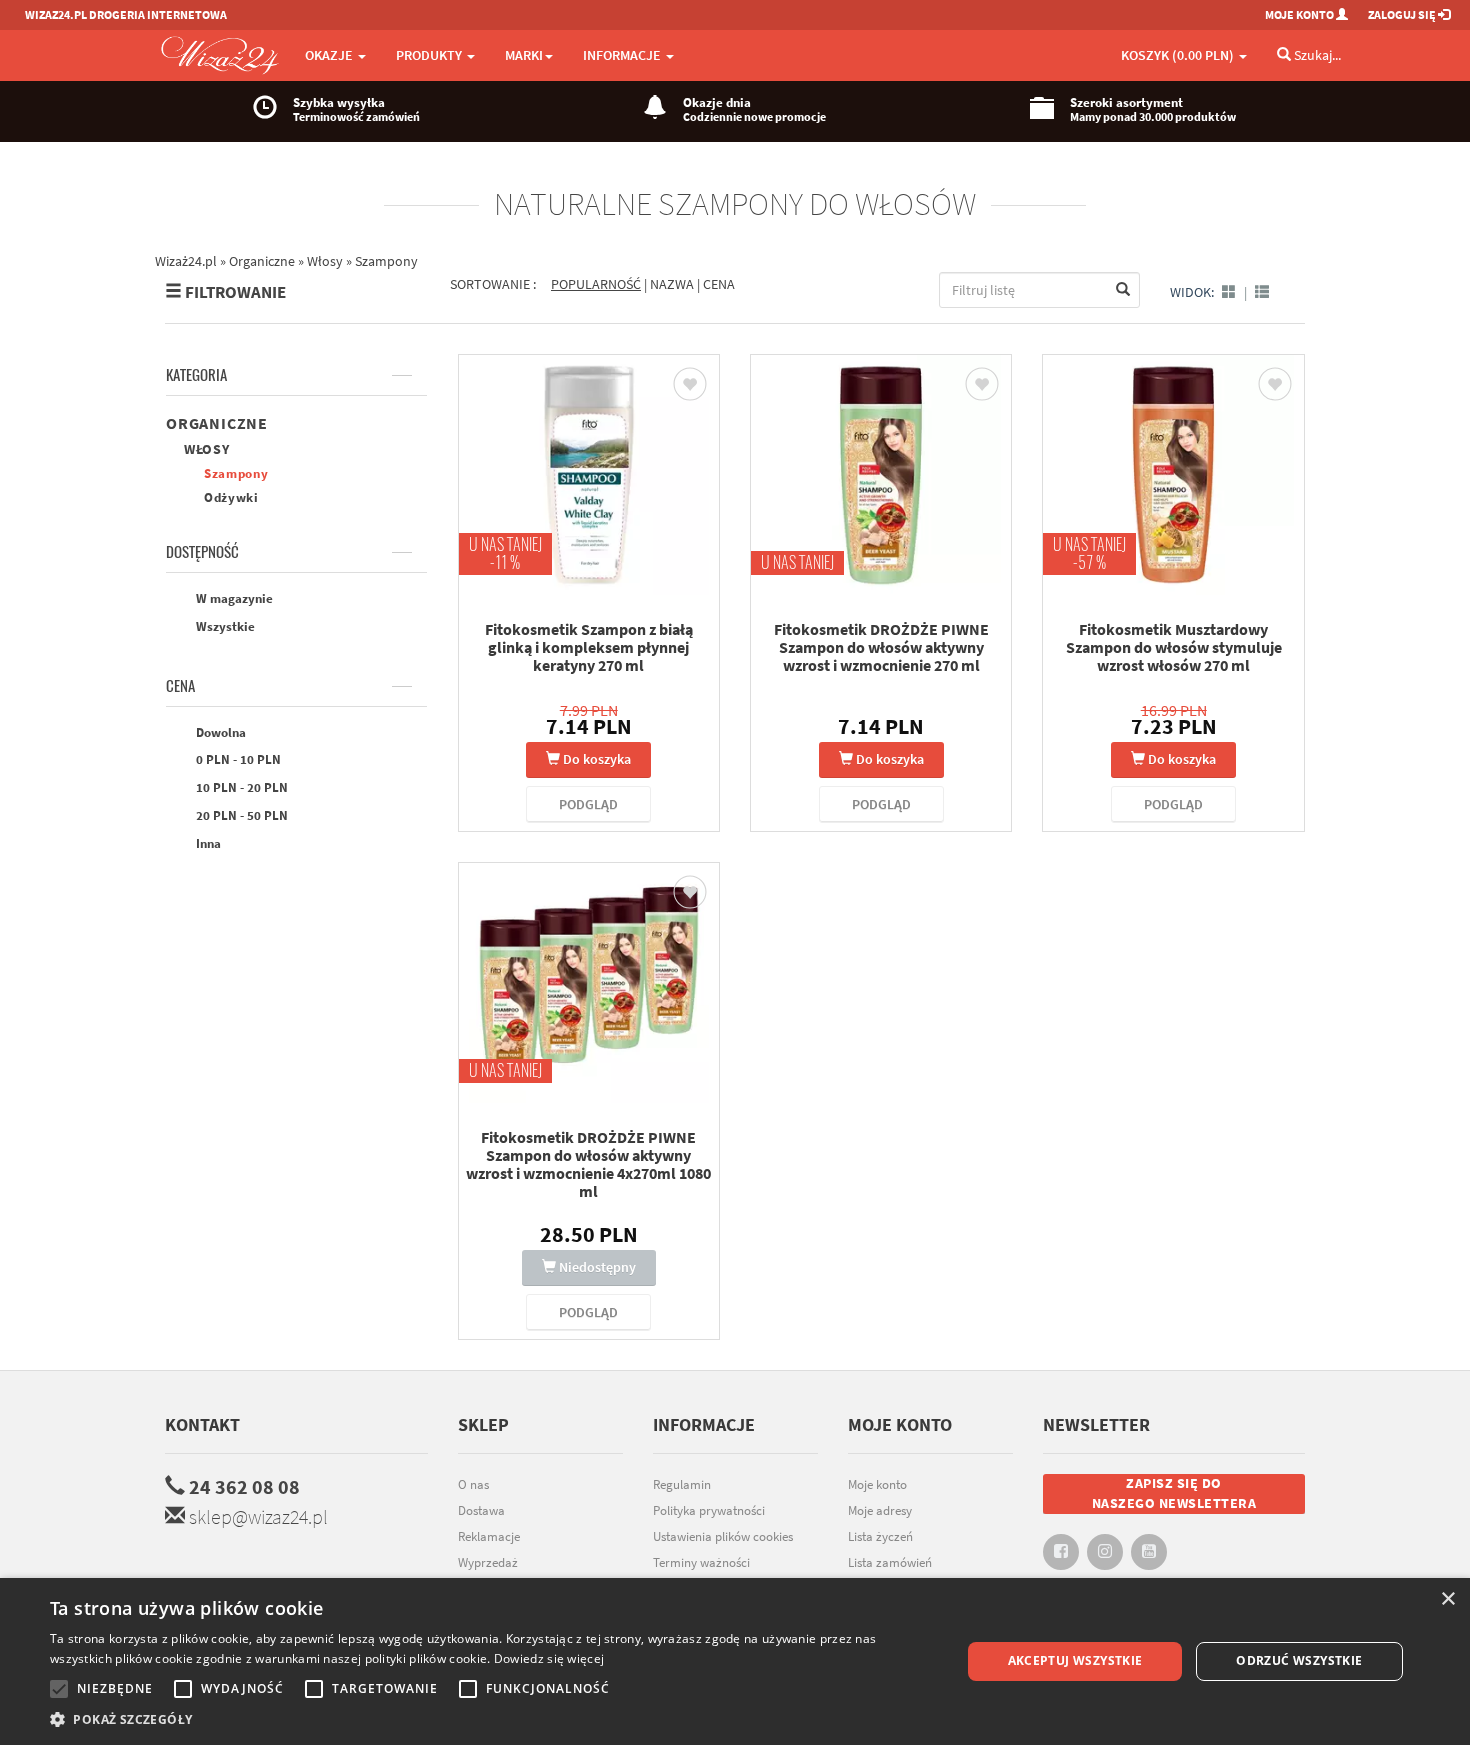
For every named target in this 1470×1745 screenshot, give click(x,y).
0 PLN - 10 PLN (237, 759)
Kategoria (196, 375)
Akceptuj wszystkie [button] (1075, 1660)
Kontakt (202, 1424)
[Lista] (1262, 292)
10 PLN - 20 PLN (240, 787)
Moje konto (877, 1484)
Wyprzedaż (488, 1562)
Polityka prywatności (709, 1510)
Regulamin (682, 1484)
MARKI (524, 55)
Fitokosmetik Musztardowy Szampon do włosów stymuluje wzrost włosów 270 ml (1174, 647)
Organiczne (217, 423)
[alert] (735, 1661)
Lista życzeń (880, 1536)
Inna (207, 843)
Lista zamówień (890, 1562)
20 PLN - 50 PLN (240, 815)
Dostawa (481, 1510)
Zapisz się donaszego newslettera (1174, 1493)
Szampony (236, 473)
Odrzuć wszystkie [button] (1299, 1660)
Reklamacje (489, 1536)
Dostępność (202, 552)
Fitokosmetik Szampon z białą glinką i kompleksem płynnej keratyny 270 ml (589, 647)
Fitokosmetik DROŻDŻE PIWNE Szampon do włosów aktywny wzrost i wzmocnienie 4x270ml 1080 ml (588, 1164)
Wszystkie (224, 626)
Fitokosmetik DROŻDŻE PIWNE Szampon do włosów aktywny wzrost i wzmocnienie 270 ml (881, 647)
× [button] (1447, 1599)
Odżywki (231, 497)
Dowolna (219, 732)
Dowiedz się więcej (549, 1658)
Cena (180, 686)
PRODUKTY (430, 55)
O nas (473, 1484)
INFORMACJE (623, 55)
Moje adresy (880, 1510)
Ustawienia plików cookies (723, 1536)
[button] (492, 1719)
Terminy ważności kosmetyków (701, 1573)
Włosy (207, 449)
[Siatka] (1229, 292)
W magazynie (233, 598)
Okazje (330, 55)
